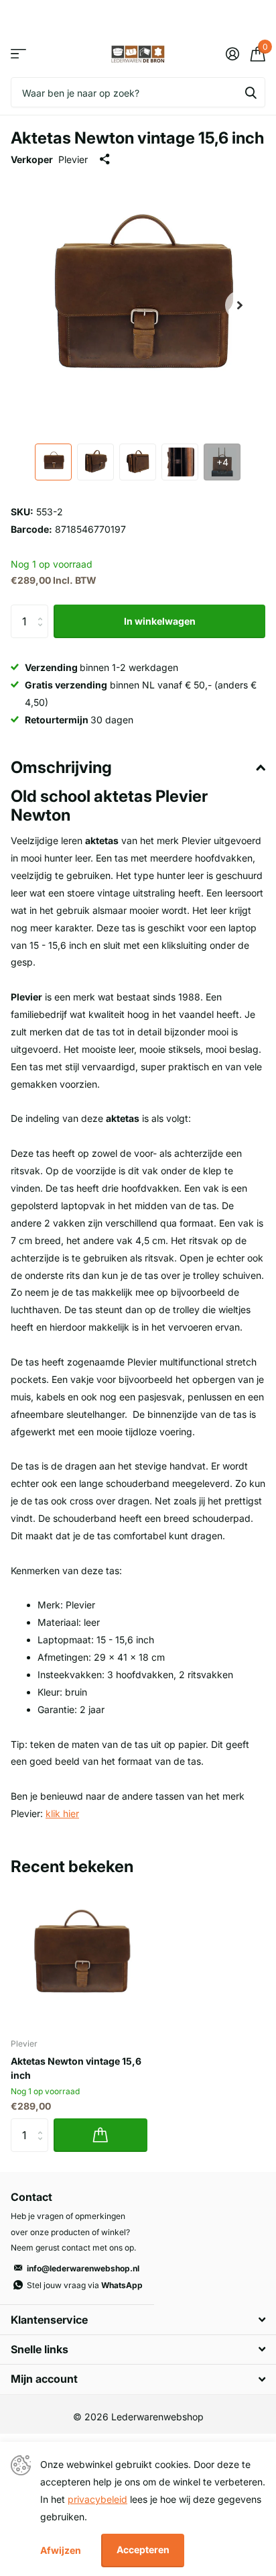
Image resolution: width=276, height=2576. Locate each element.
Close (138, 2319)
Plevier (73, 159)
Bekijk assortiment (18, 54)
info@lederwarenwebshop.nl (83, 2268)
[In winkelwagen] (100, 2135)
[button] (240, 305)
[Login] (232, 54)
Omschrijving (61, 767)
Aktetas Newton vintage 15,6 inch (76, 2068)
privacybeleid (97, 2499)
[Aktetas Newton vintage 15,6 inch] (79, 1959)
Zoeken (251, 92)
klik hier (62, 1813)
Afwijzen (61, 2550)
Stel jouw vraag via (85, 2285)
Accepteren (143, 2549)
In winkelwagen (160, 621)
